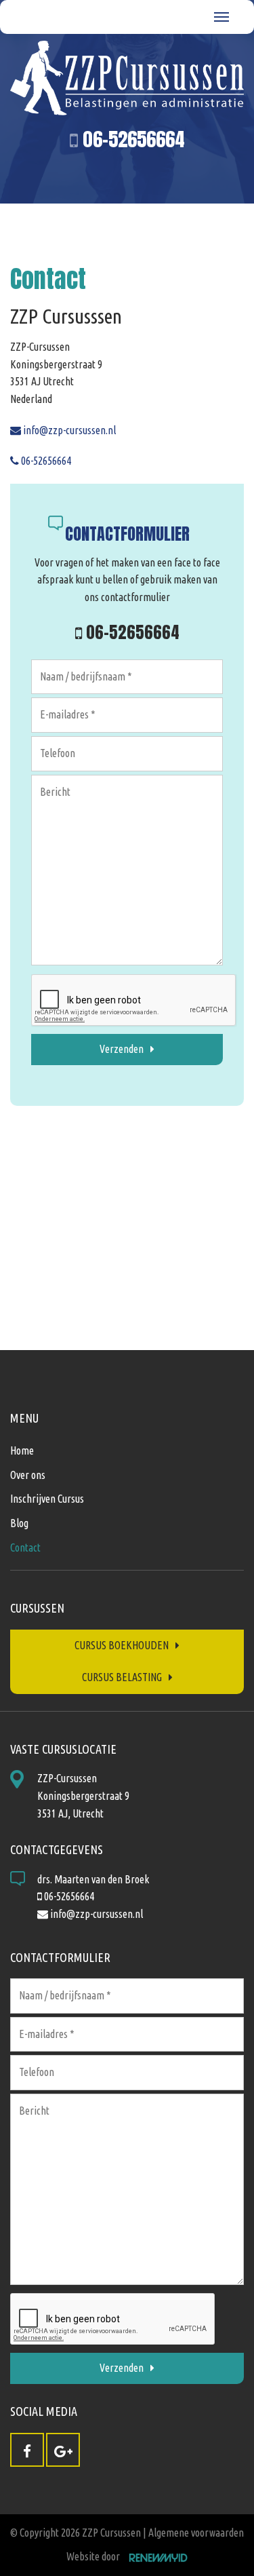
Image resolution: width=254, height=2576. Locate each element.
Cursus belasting (122, 1677)
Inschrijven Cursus (47, 1499)
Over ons (28, 1475)
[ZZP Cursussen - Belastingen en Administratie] (127, 78)
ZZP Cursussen (111, 2533)
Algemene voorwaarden (196, 2533)
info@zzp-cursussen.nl (68, 430)
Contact (25, 1547)
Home (22, 1450)
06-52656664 (131, 139)
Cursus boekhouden (122, 1645)
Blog (19, 1523)
